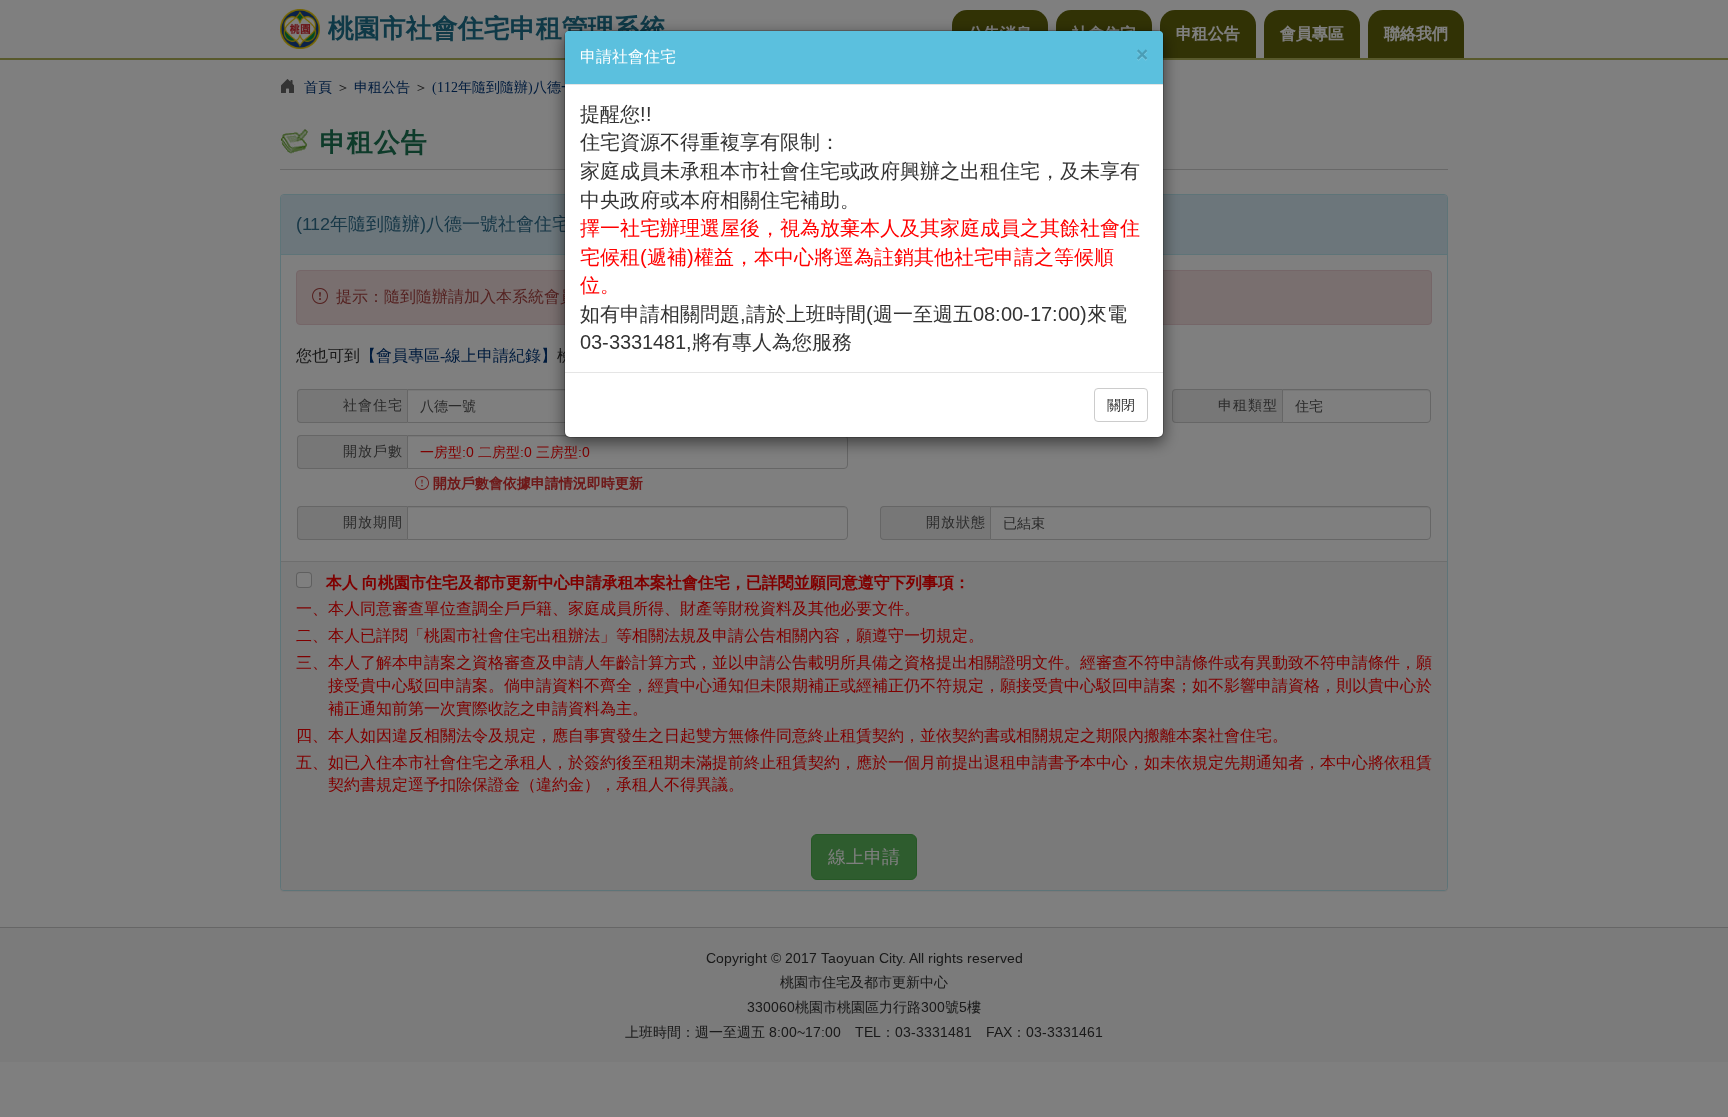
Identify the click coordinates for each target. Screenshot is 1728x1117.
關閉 (1121, 405)
